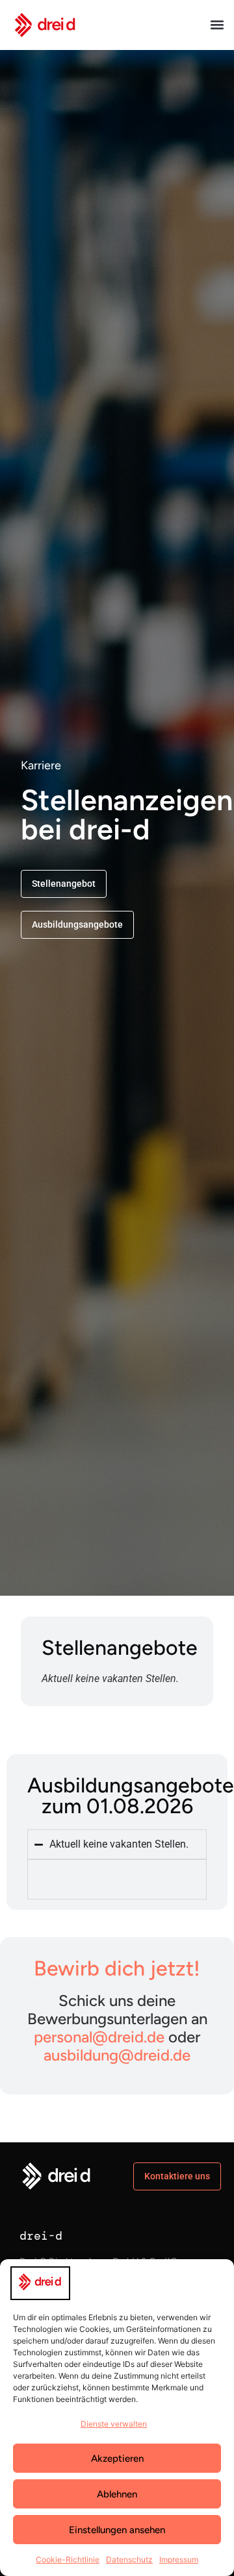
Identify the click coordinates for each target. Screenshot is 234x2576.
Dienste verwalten (114, 2424)
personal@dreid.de (99, 2037)
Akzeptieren (117, 2458)
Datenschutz (129, 2559)
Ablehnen (117, 2494)
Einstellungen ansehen (117, 2530)
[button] (217, 25)
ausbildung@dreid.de (117, 2055)
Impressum (179, 2559)
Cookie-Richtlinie (68, 2559)
